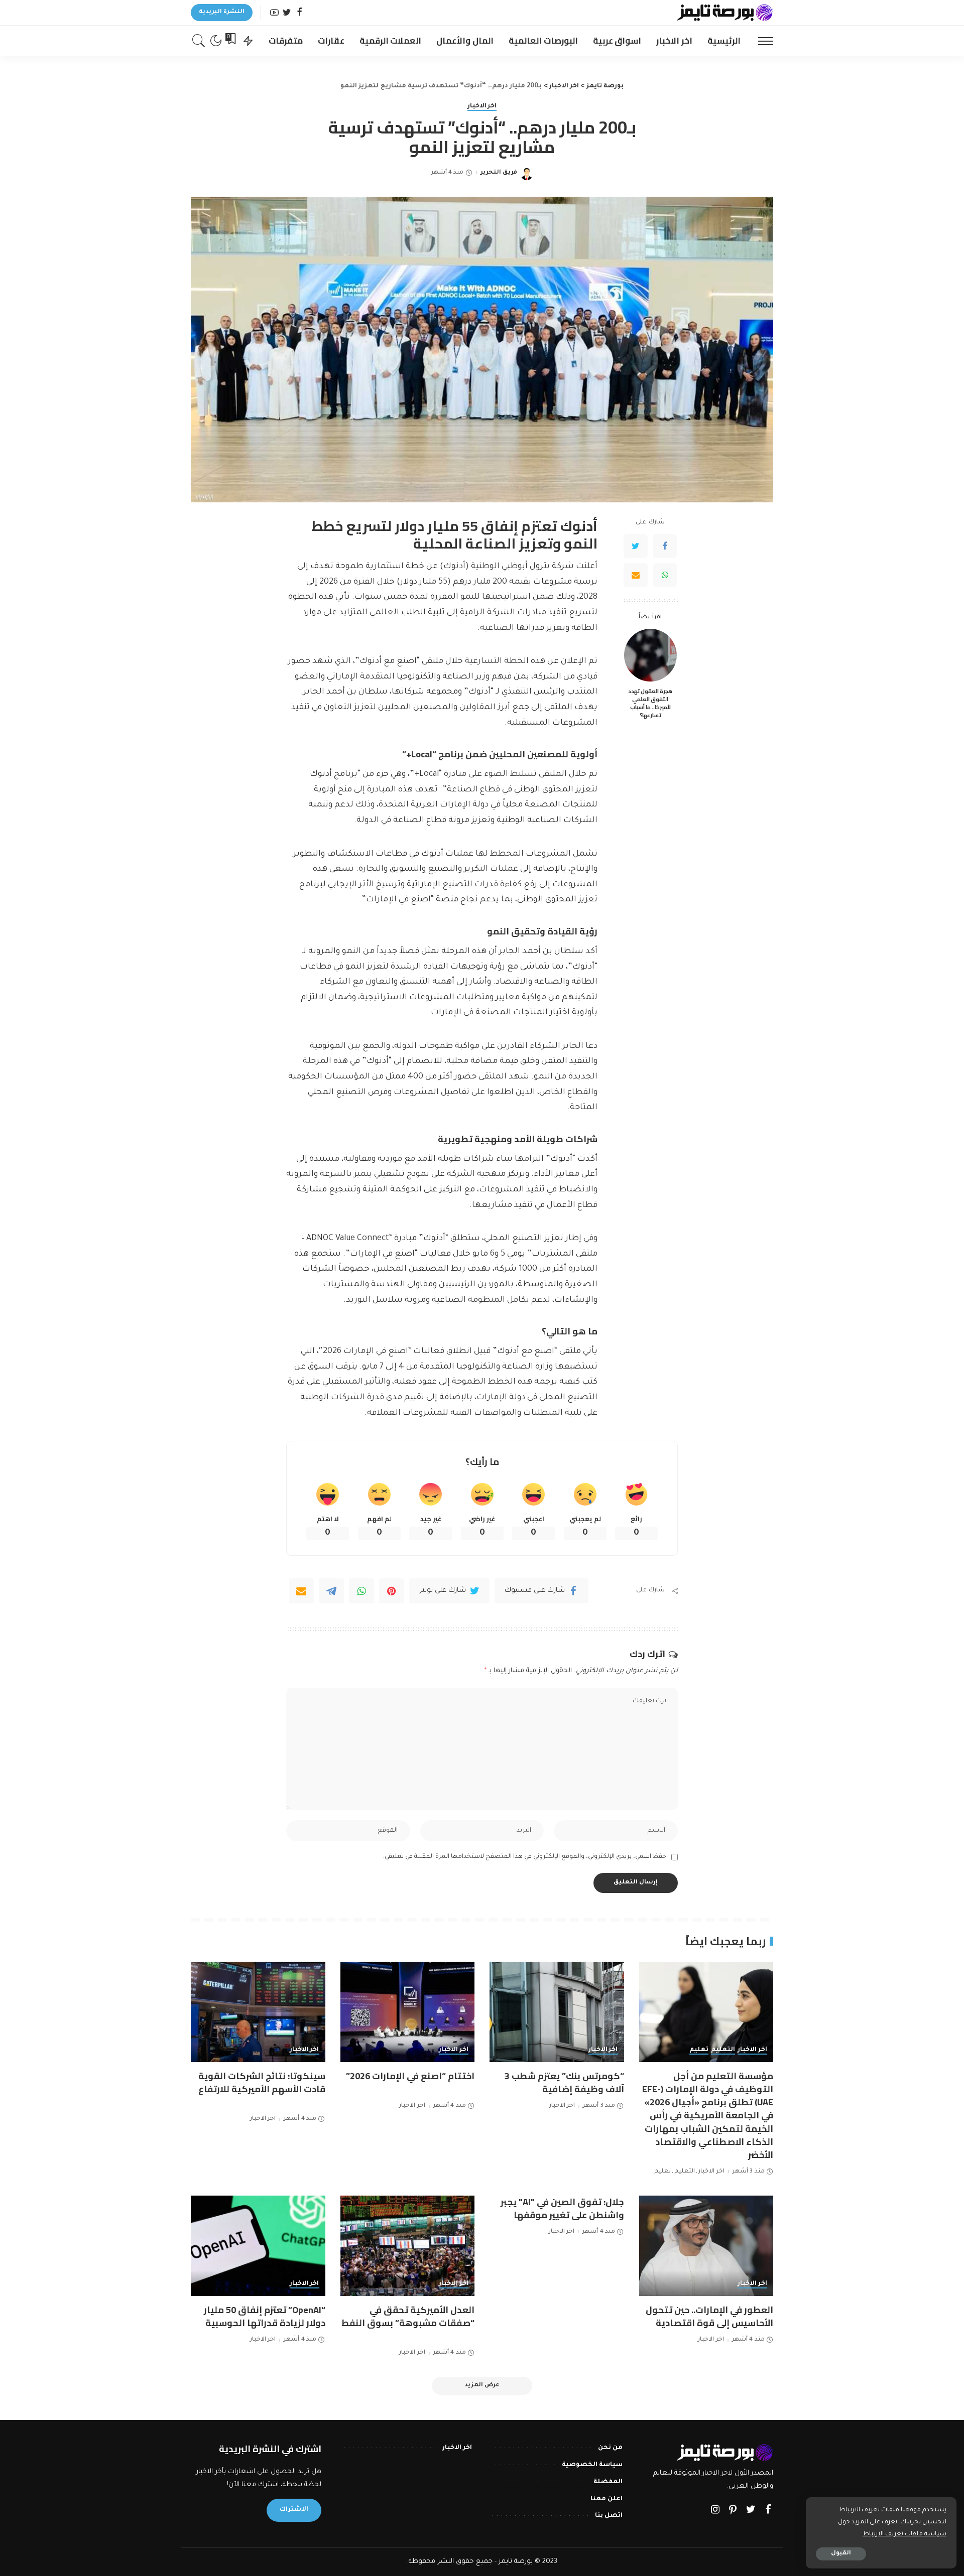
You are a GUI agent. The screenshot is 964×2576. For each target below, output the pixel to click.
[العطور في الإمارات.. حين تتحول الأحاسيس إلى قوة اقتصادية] (706, 2246)
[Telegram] (331, 1591)
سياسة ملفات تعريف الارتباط (905, 2534)
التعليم (723, 2050)
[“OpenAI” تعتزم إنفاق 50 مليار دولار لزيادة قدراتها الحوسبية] (258, 2246)
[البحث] (199, 41)
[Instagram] (715, 2511)
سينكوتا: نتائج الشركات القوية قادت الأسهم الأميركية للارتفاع (262, 2082)
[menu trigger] (761, 41)
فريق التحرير (499, 173)
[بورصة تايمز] (725, 13)
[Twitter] (287, 13)
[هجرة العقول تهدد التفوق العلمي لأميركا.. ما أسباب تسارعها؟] (650, 655)
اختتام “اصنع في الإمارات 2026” (410, 2076)
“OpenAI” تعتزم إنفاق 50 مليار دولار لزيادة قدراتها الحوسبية (265, 2316)
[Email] (636, 575)
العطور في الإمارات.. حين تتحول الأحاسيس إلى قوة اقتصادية (709, 2316)
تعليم (699, 2050)
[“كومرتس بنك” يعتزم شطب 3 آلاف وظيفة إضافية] (557, 2012)
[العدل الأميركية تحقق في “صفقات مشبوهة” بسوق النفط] (408, 2246)
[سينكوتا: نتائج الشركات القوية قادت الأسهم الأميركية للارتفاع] (258, 2012)
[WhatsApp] (665, 575)
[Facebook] (299, 13)
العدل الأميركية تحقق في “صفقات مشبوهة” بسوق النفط (408, 2316)
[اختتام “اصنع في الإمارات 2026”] (408, 2012)
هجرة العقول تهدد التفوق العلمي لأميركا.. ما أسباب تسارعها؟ (650, 703)
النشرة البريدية (222, 12)
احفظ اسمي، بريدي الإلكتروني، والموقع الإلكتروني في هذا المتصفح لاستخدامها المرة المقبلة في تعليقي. (525, 1857)
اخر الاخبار (482, 106)
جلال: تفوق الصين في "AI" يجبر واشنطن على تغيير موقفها (562, 2208)
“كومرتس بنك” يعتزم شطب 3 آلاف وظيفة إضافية (564, 2082)
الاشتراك (294, 2510)
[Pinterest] (392, 1591)
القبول (841, 2554)
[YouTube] (274, 13)
